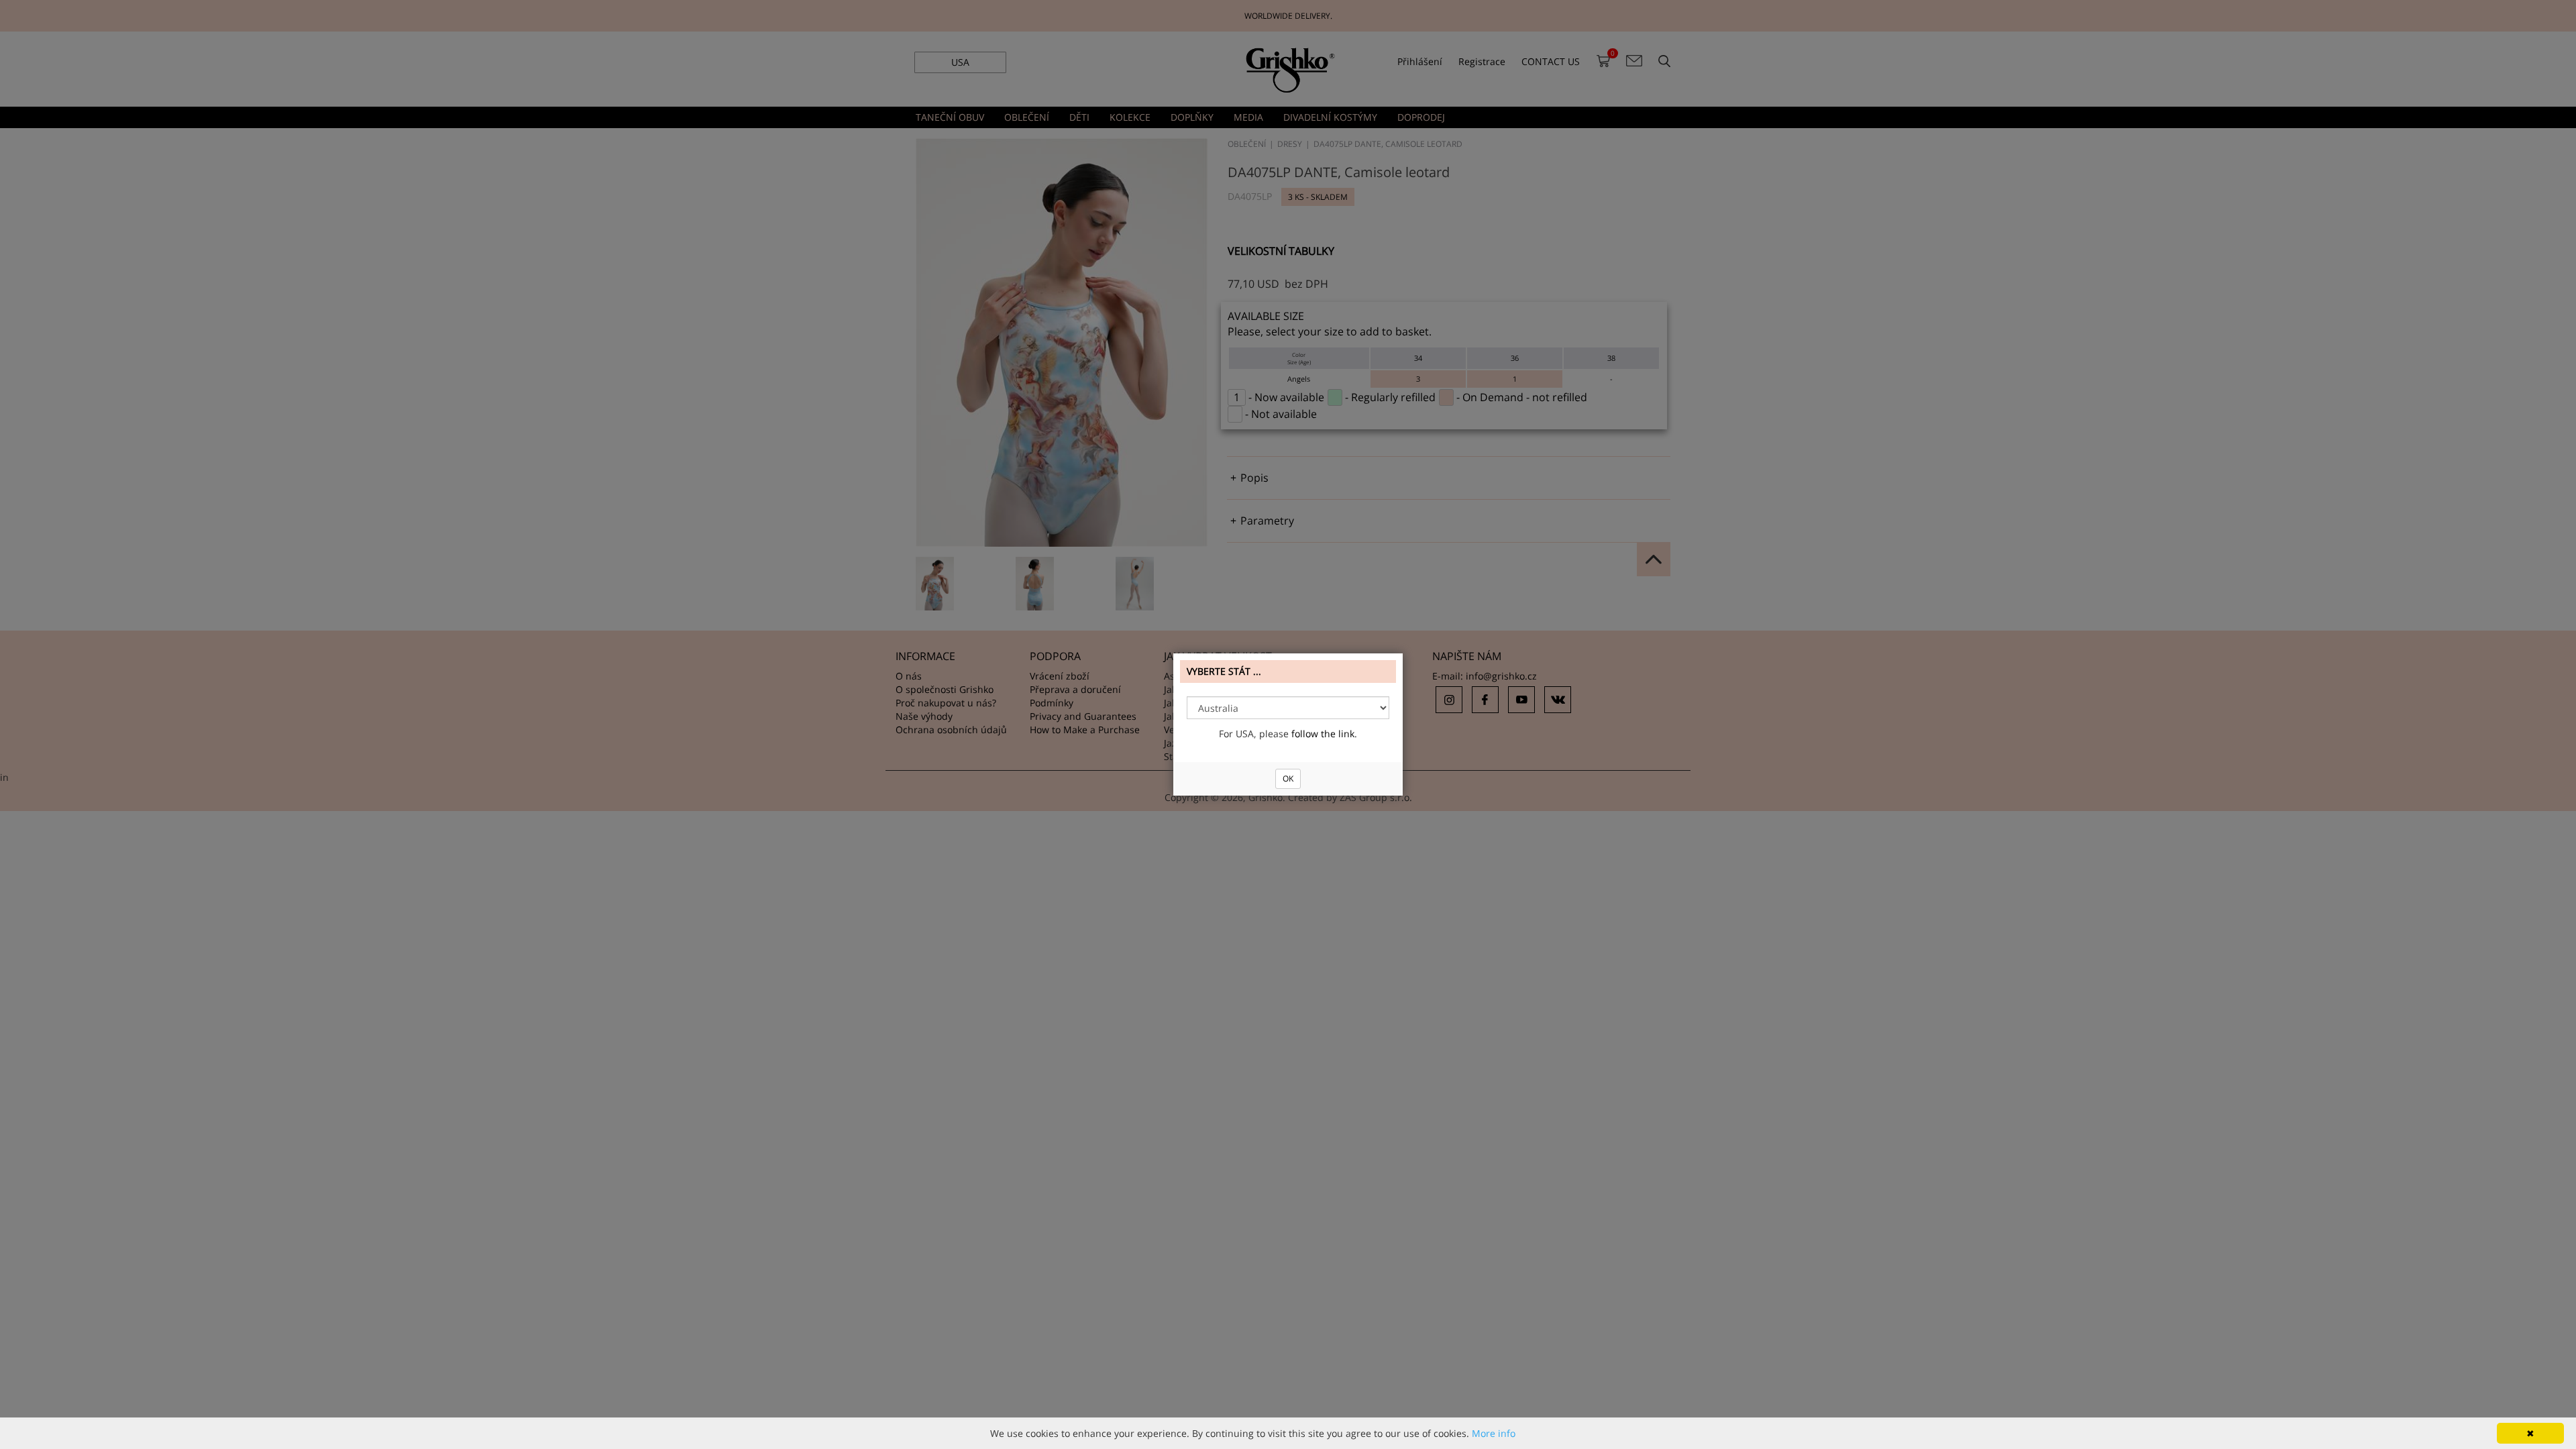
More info (1494, 1433)
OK (1288, 779)
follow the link (1323, 734)
